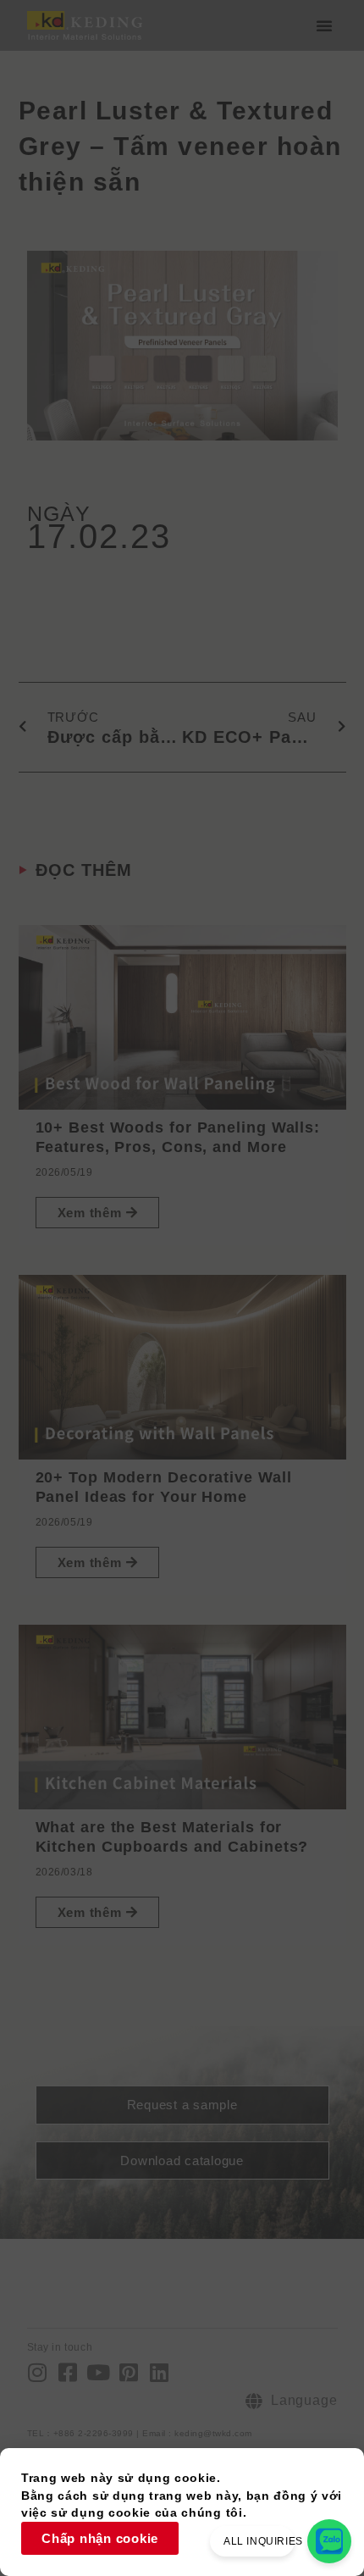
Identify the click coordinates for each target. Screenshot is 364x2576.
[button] (324, 25)
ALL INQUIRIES (263, 2541)
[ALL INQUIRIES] (329, 2541)
